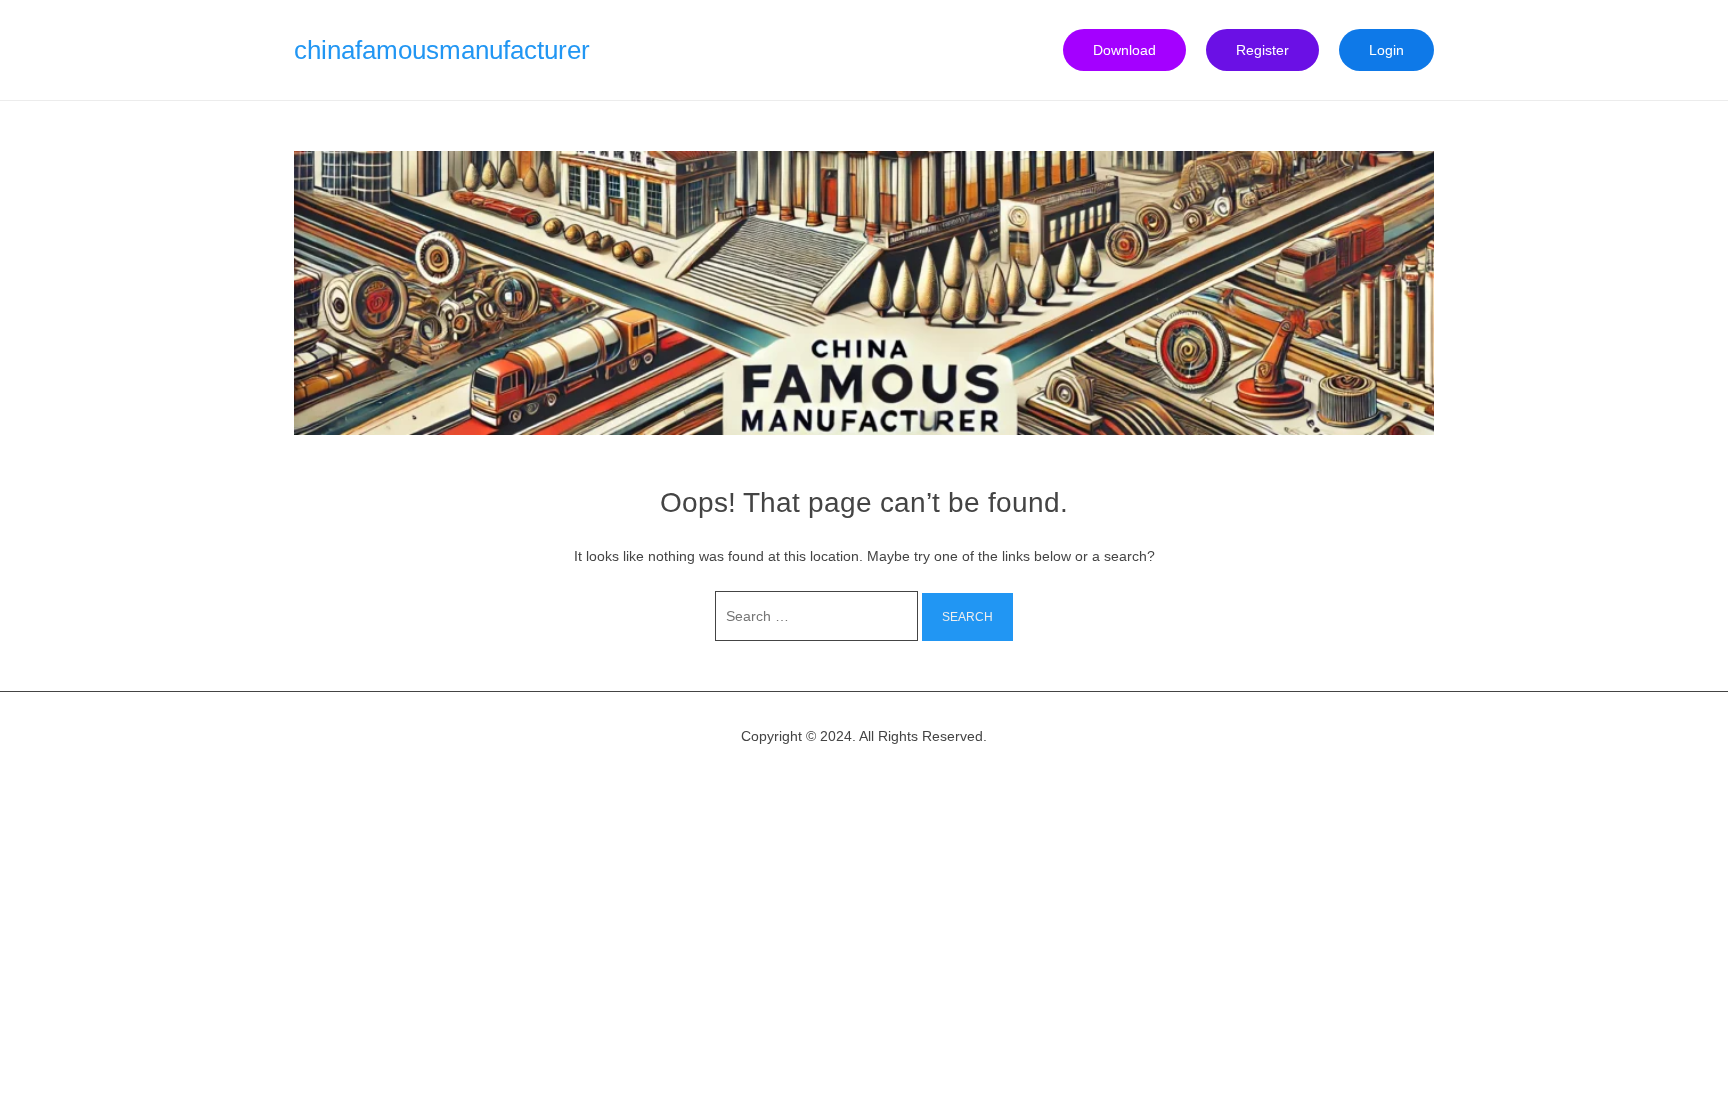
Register (1262, 50)
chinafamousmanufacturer (442, 50)
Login (1386, 50)
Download (1124, 50)
